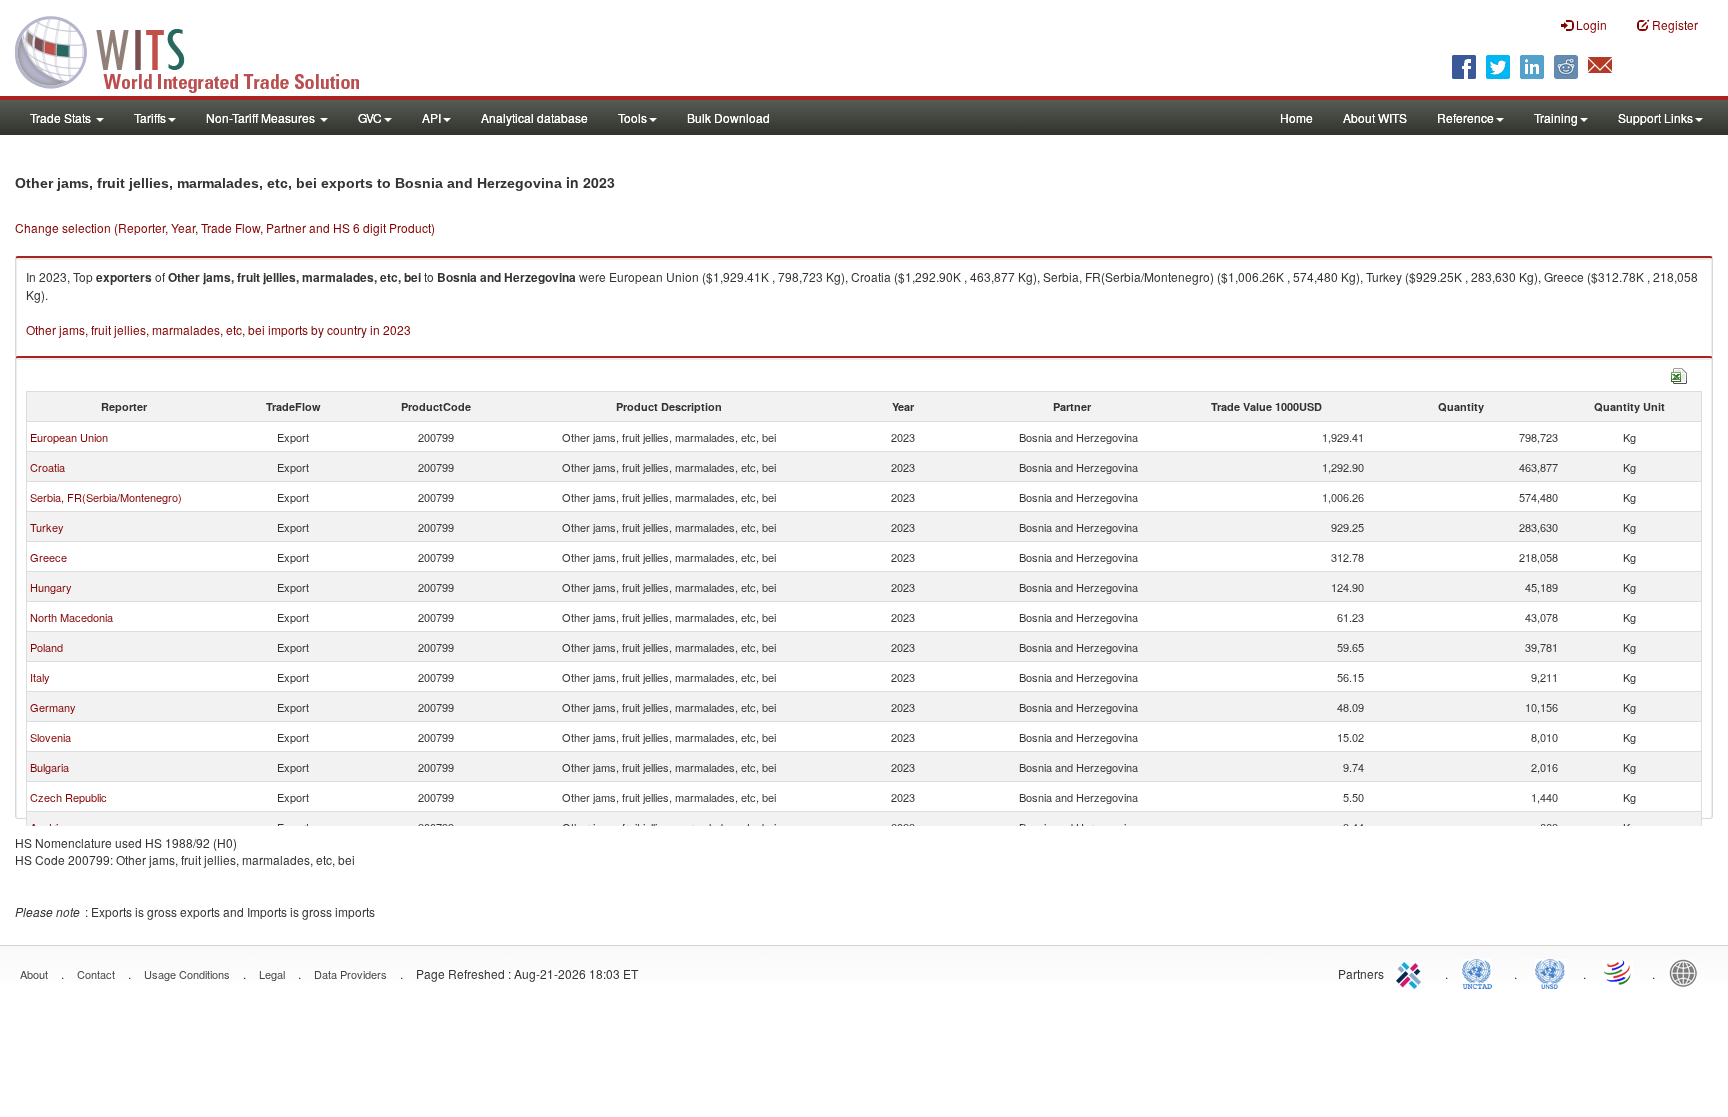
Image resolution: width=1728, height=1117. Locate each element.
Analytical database (534, 117)
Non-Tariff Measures (262, 117)
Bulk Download (728, 117)
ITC (1412, 972)
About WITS (1375, 117)
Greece (48, 557)
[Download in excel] (1679, 373)
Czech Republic (68, 797)
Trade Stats (62, 117)
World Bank (1688, 972)
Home (1296, 117)
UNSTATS (1550, 972)
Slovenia (50, 737)
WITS (200, 50)
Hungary (51, 587)
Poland (46, 647)
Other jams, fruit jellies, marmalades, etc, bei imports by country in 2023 (218, 329)
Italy (40, 677)
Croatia (47, 467)
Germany (53, 707)
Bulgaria (49, 767)
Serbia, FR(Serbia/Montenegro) (106, 497)
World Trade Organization (1619, 972)
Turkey (47, 527)
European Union (69, 437)
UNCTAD (1481, 972)
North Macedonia (71, 617)
